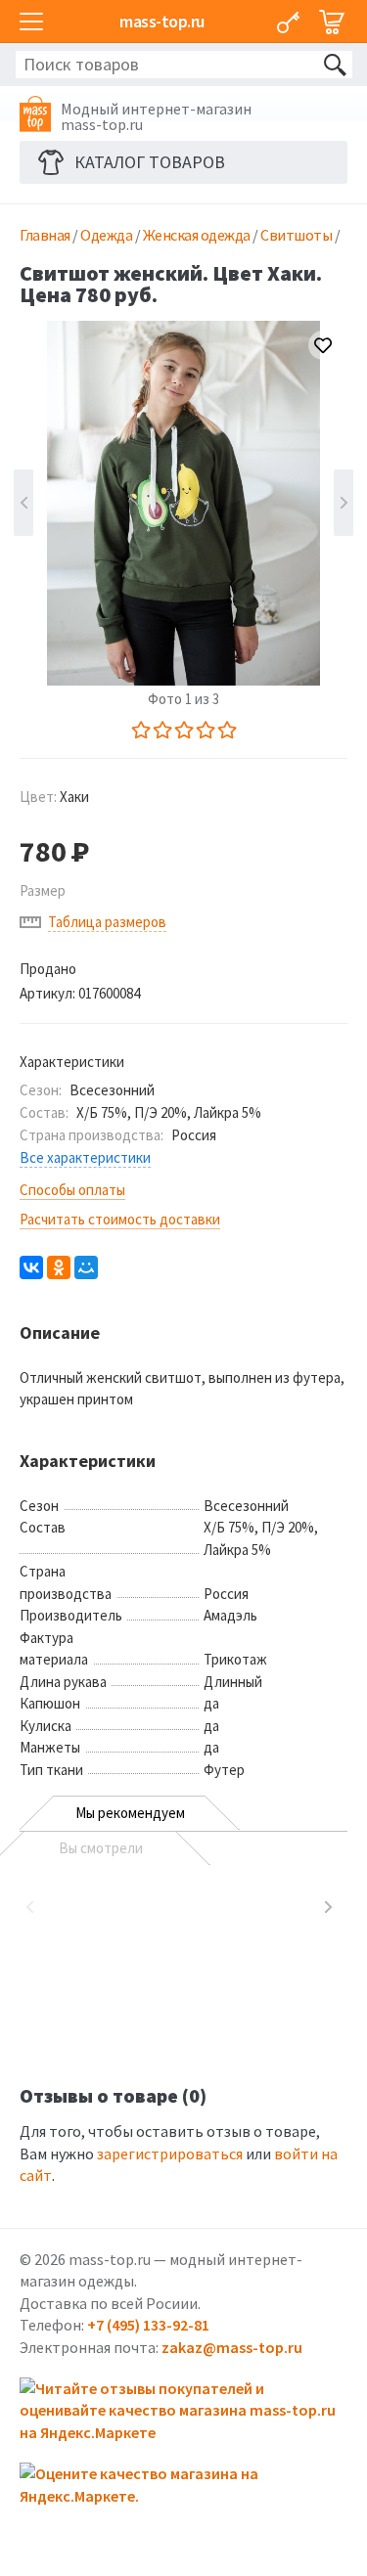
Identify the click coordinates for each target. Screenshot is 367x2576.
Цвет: (54, 797)
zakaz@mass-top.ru (232, 2347)
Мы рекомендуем (130, 1813)
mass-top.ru (162, 21)
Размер (43, 890)
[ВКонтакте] (31, 1267)
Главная (45, 235)
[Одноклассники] (59, 1267)
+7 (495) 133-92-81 (148, 2325)
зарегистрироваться (170, 2154)
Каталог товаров (150, 162)
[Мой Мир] (86, 1267)
